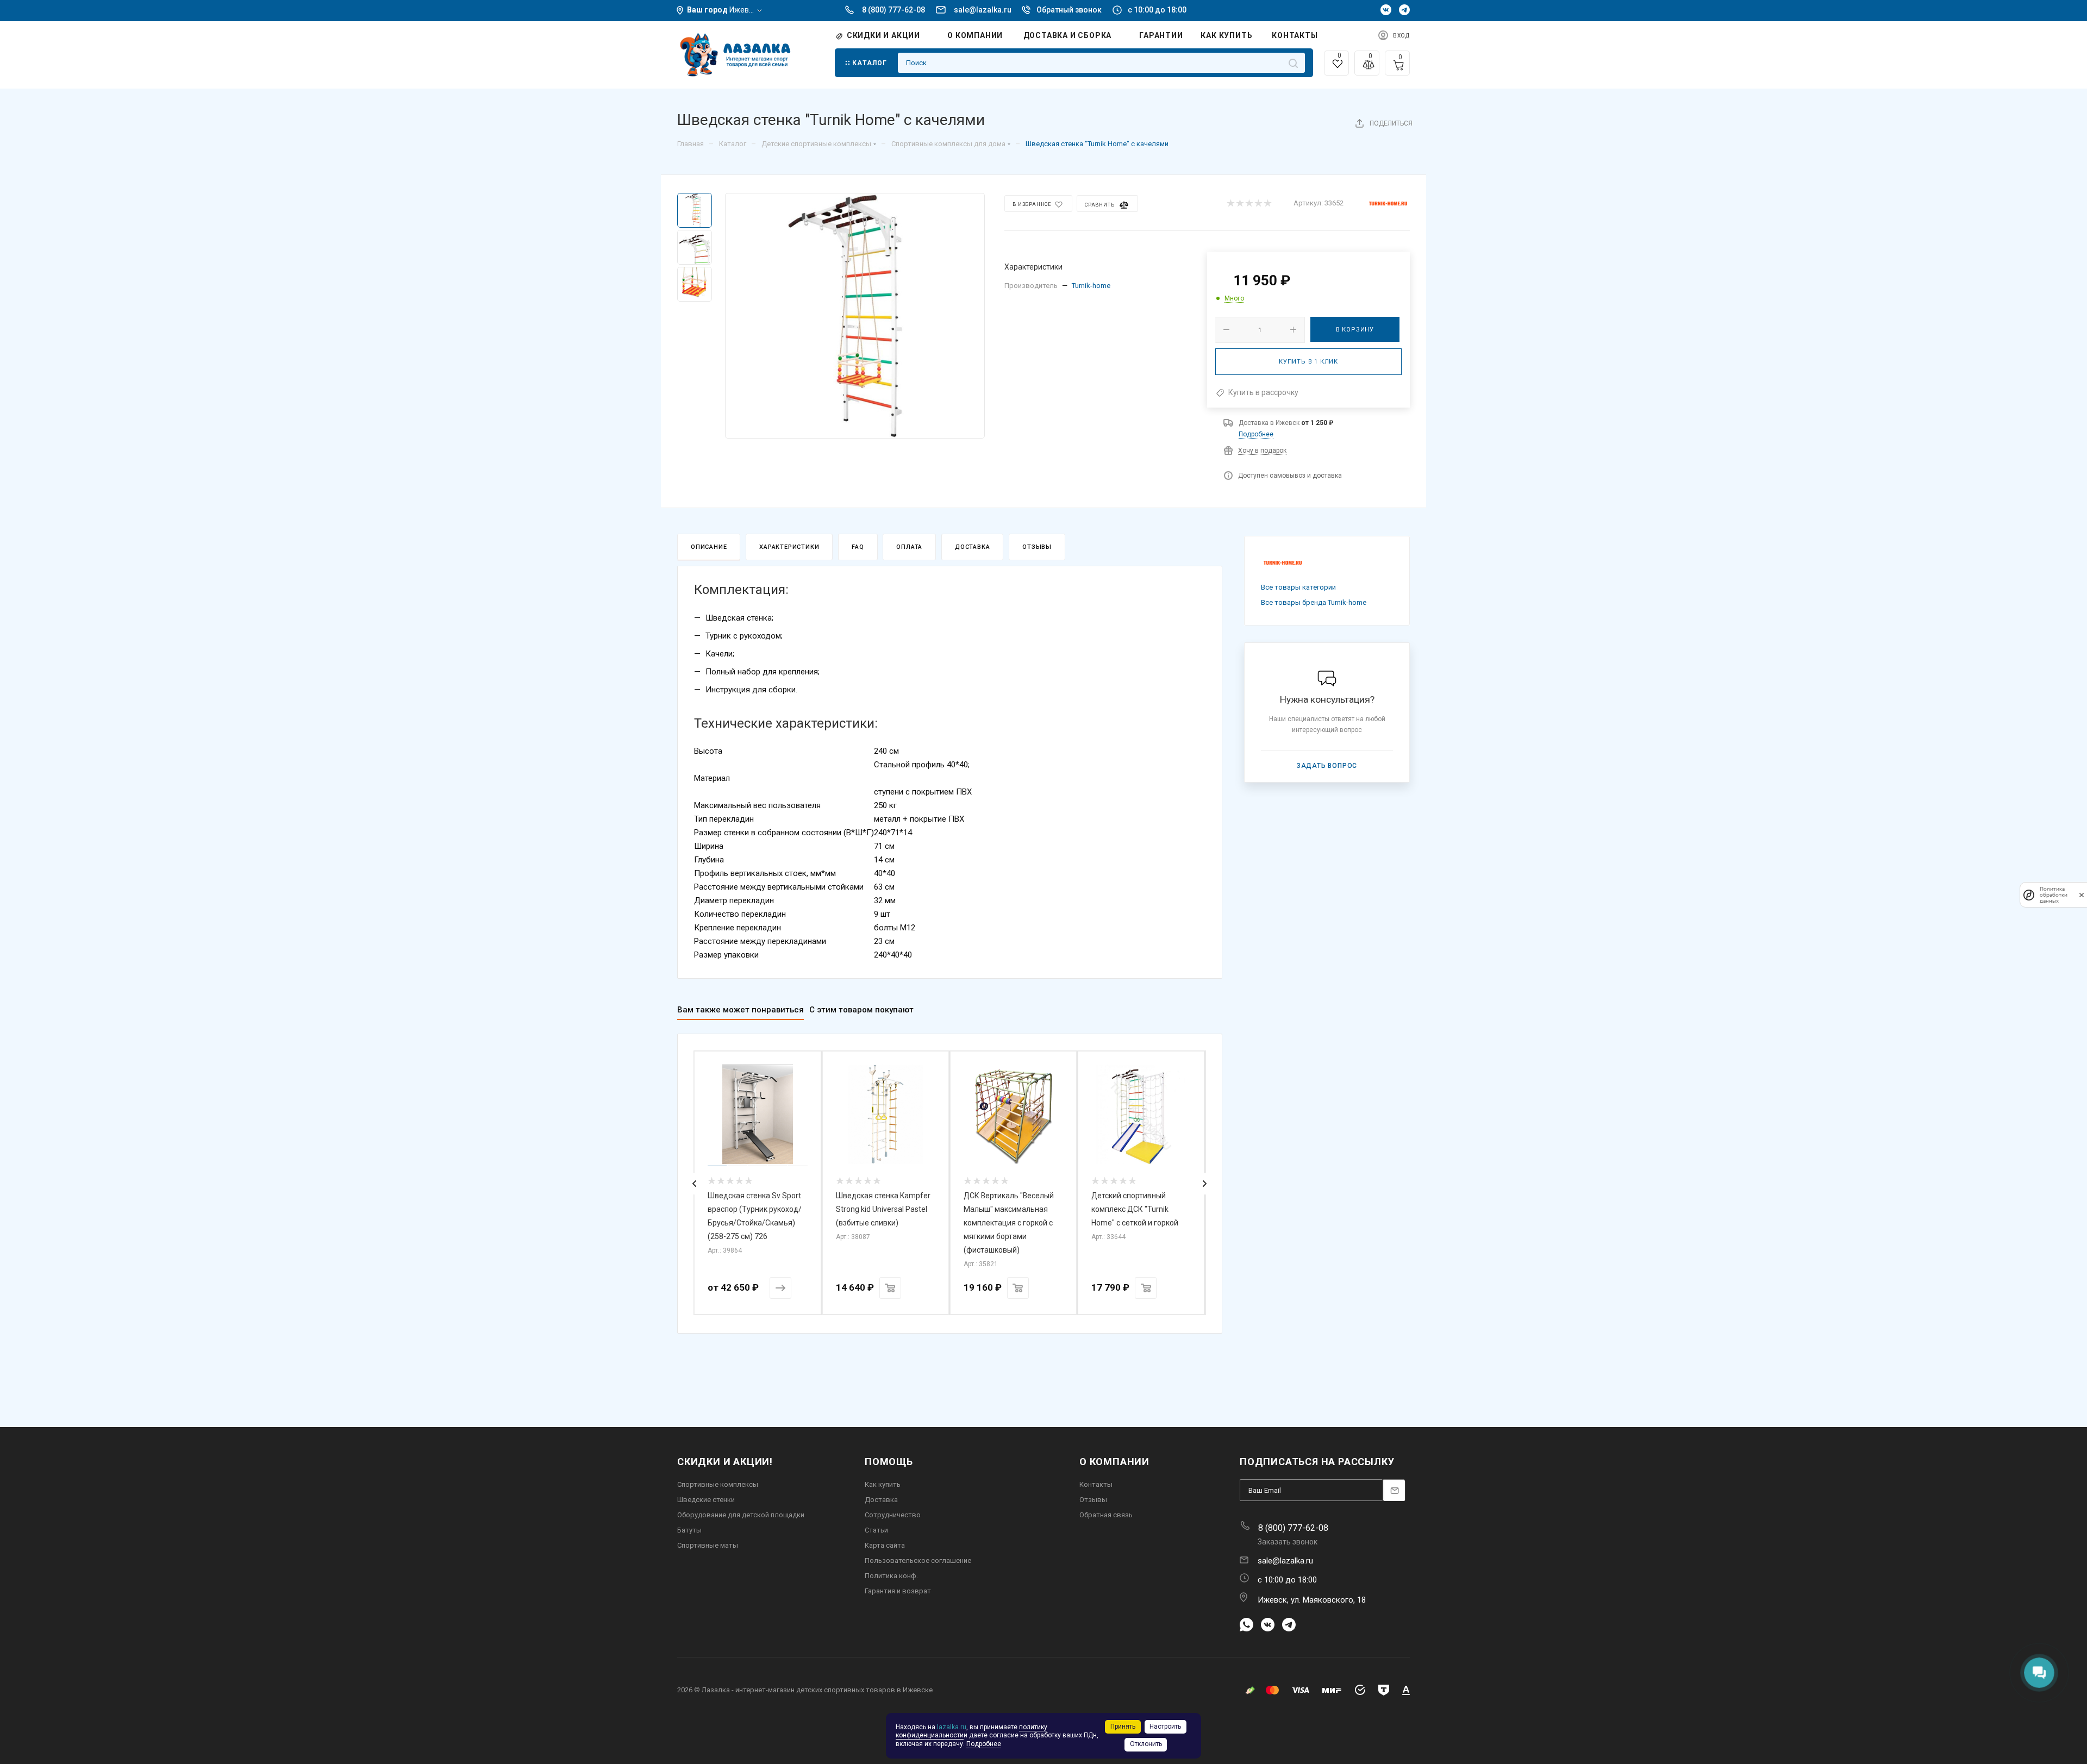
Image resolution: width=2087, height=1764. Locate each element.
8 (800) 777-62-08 (893, 10)
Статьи (876, 1530)
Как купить (883, 1484)
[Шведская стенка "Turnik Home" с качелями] (855, 316)
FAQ (858, 547)
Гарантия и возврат (898, 1591)
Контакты (1096, 1484)
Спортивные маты (708, 1545)
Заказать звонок (1288, 1542)
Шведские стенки (706, 1500)
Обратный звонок (1069, 10)
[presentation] (695, 1184)
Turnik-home (1091, 286)
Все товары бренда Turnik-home (1314, 602)
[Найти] (1293, 63)
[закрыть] (2082, 895)
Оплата (909, 547)
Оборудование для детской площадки (741, 1515)
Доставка (972, 547)
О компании (1114, 1462)
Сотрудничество (893, 1515)
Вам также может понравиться (741, 1010)
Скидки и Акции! (725, 1462)
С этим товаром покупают (861, 1010)
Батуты (689, 1530)
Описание (709, 547)
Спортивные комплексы (718, 1484)
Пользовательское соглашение (918, 1560)
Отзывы (1037, 547)
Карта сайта (885, 1545)
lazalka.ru (952, 1727)
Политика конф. (891, 1576)
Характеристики (789, 547)
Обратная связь (1106, 1515)
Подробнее (1256, 434)
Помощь (889, 1462)
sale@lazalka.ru (983, 10)
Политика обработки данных (2054, 895)
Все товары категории (1298, 587)
